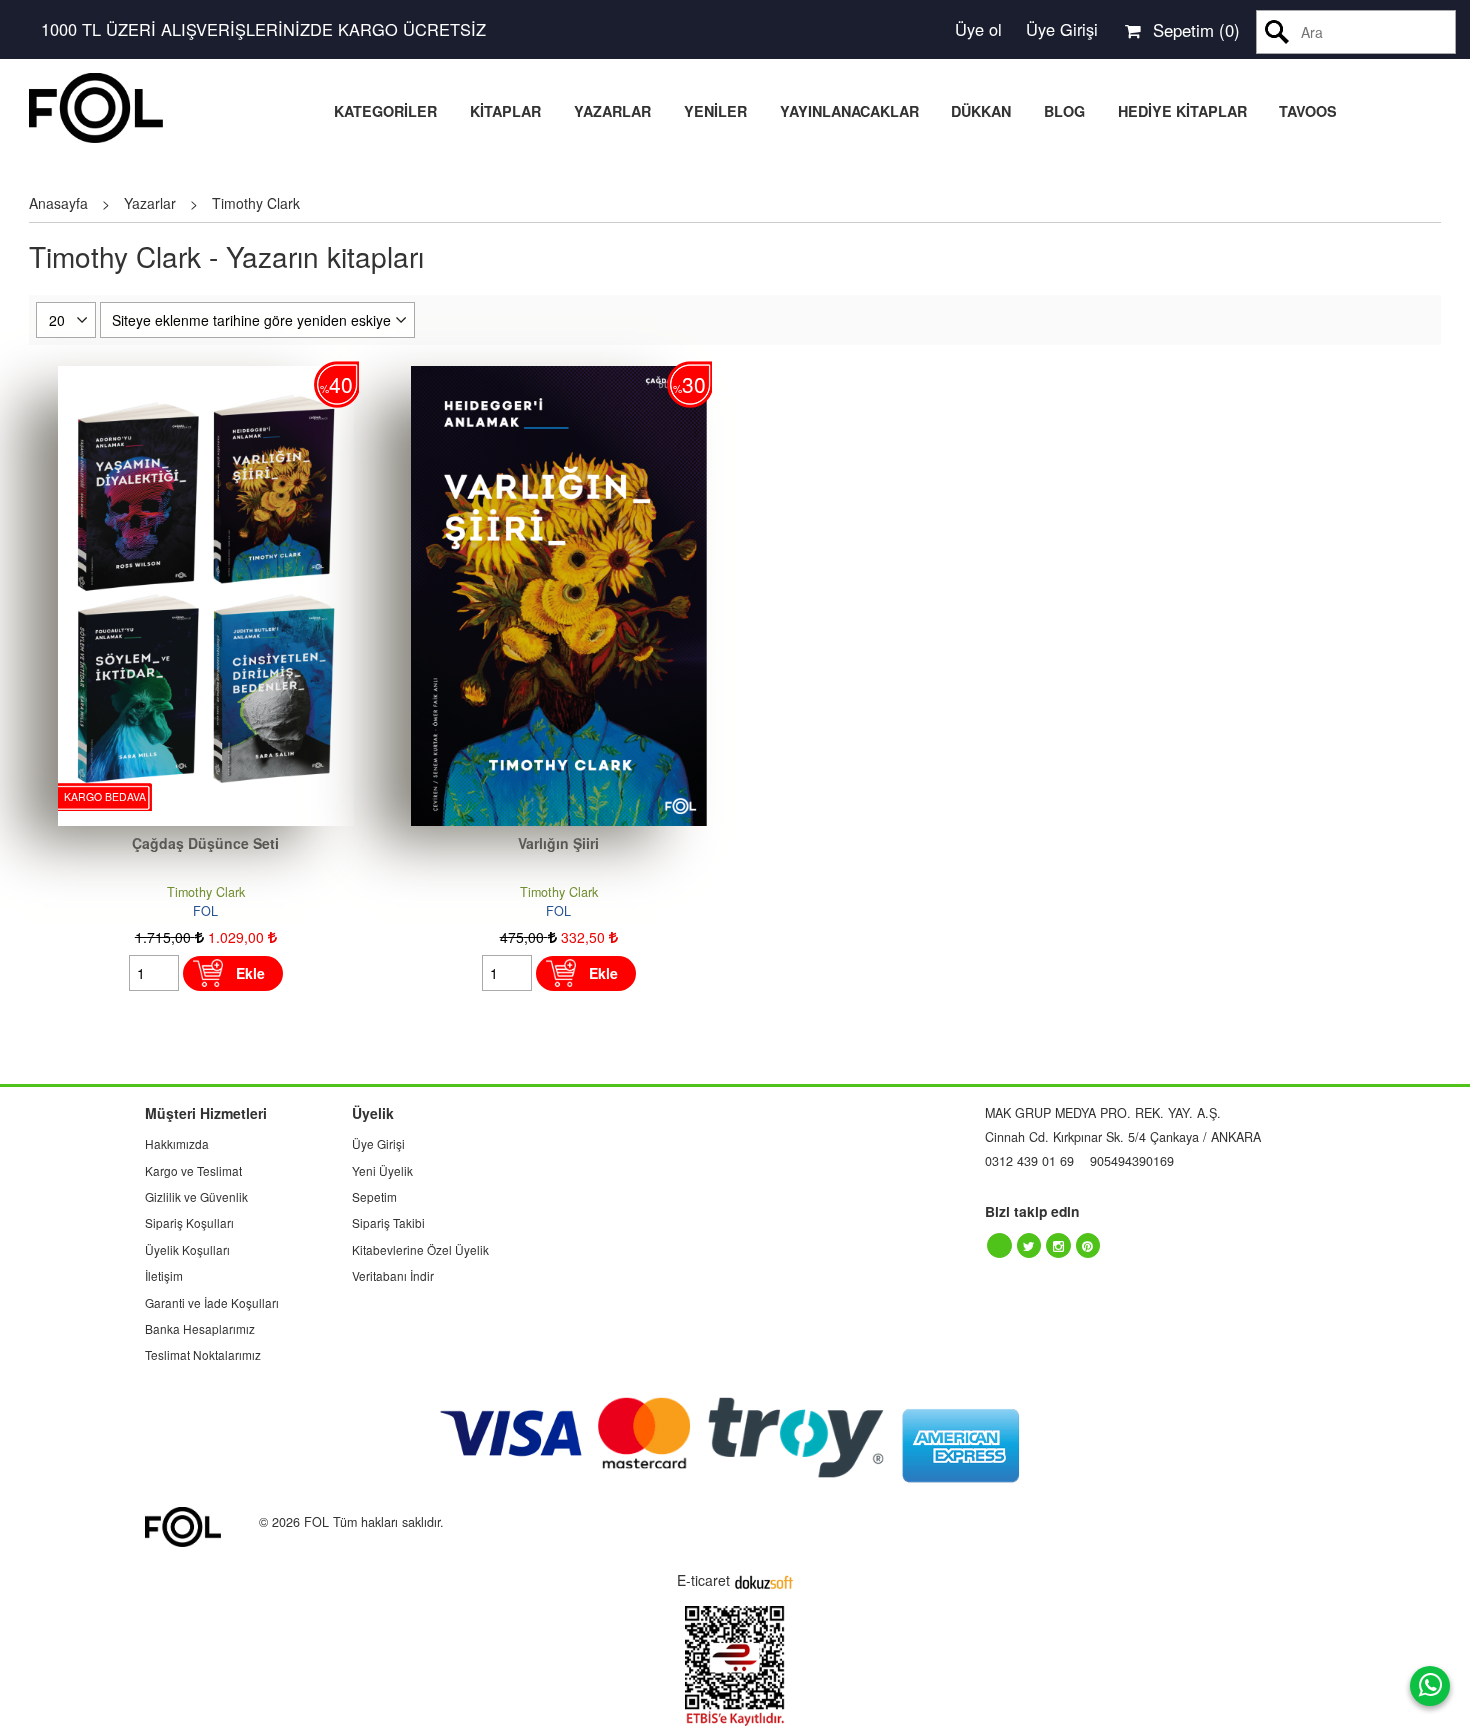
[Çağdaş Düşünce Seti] (206, 376)
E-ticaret (703, 1580)
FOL (205, 911)
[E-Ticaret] (764, 1580)
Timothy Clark (206, 892)
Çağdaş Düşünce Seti (205, 843)
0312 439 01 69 (1029, 1161)
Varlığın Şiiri (558, 843)
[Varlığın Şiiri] (559, 376)
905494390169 (1132, 1161)
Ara (1277, 32)
